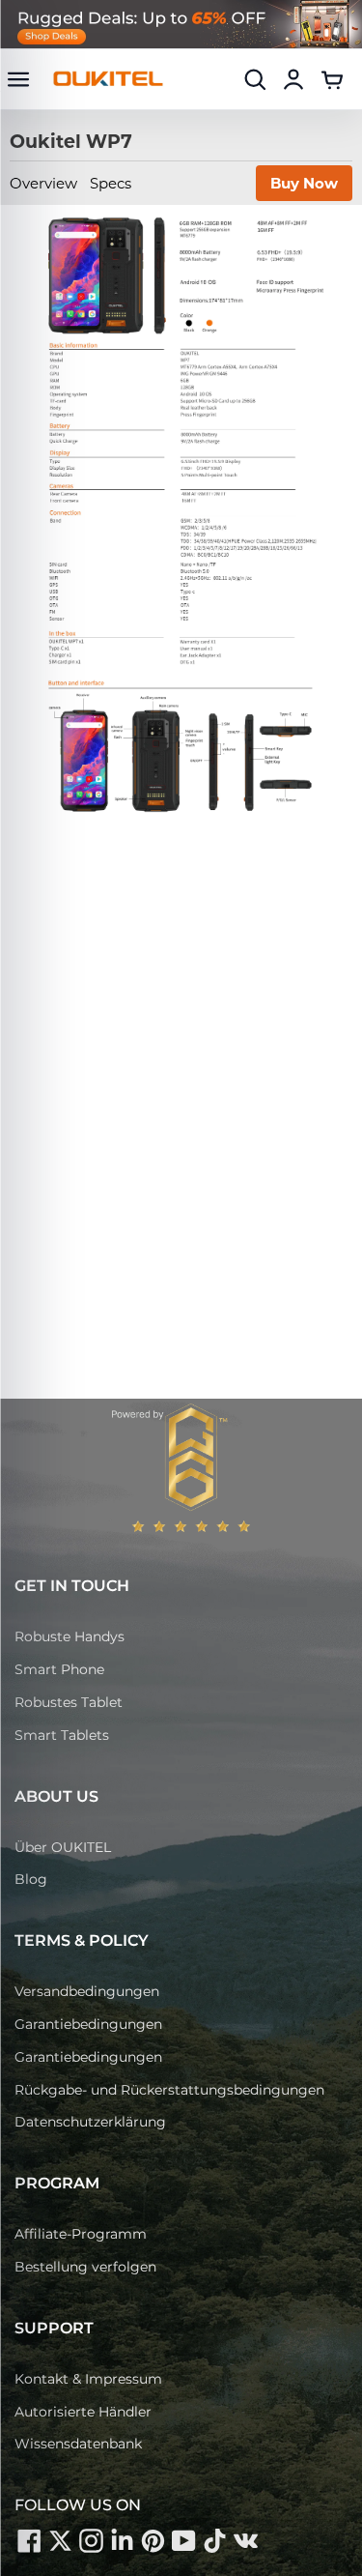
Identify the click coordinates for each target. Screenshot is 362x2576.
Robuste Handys (70, 1636)
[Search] (255, 79)
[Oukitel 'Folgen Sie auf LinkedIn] (122, 2540)
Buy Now (304, 183)
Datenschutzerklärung (90, 2122)
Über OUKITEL (63, 1847)
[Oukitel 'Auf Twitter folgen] (60, 2540)
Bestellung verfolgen (85, 2267)
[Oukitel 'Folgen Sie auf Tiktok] (214, 2540)
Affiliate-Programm (81, 2234)
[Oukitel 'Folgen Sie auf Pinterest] (153, 2540)
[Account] (293, 79)
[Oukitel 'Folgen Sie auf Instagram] (91, 2540)
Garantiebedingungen (88, 2024)
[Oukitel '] (245, 2540)
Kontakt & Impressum (88, 2379)
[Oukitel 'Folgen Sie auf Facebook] (29, 2540)
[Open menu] (18, 79)
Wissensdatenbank (78, 2444)
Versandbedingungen (87, 1991)
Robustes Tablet (69, 1702)
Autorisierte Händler (83, 2412)
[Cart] (332, 79)
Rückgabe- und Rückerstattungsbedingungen (169, 2090)
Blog (31, 1879)
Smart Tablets (62, 1735)
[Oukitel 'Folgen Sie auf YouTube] (183, 2540)
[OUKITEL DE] (108, 79)
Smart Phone (59, 1669)
